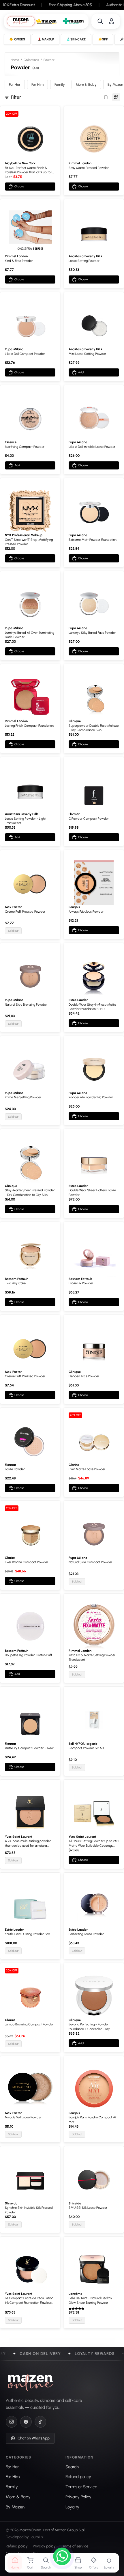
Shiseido (11, 2203)
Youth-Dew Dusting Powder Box (27, 1934)
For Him (37, 84)
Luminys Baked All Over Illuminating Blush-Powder (30, 635)
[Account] (111, 21)
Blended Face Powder (84, 1376)
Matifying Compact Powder (25, 447)
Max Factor (13, 907)
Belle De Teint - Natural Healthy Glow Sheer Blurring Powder (90, 2300)
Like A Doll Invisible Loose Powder (92, 447)
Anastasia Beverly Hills (85, 256)
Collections (31, 60)
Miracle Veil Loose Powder (23, 2117)
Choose (19, 186)
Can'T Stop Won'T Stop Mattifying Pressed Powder (29, 542)
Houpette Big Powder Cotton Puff (29, 1655)
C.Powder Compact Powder (89, 819)
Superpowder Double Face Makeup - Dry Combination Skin (94, 728)
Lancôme (75, 2294)
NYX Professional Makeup (24, 535)
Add (81, 372)
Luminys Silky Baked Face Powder (92, 633)
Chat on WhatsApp (34, 2438)
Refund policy (17, 2546)
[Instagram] (12, 2422)
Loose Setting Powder (84, 261)
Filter (16, 97)
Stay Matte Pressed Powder (89, 168)
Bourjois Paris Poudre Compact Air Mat (93, 2120)
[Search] (100, 21)
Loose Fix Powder (81, 1283)
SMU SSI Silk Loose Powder (88, 2208)
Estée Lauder (78, 1000)
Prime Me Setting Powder (23, 1097)
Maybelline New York (20, 163)
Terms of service (75, 2546)
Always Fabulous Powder (86, 912)
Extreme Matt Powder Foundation (93, 540)
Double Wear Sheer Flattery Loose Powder (92, 1192)
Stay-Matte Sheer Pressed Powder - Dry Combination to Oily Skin (30, 1192)
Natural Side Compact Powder (90, 1562)
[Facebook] (26, 2422)
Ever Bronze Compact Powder (27, 1562)
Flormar (74, 814)
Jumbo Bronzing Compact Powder (29, 2024)
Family (60, 84)
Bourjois (74, 907)
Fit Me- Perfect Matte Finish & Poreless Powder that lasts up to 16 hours (29, 170)
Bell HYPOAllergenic (83, 1744)
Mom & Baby (86, 84)
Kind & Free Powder (19, 261)
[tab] (21, 21)
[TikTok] (40, 2422)
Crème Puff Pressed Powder (25, 912)
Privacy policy (44, 2546)
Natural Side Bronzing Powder (26, 1005)
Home (15, 60)
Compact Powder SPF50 (86, 1748)
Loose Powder (15, 1469)
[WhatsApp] (62, 2557)
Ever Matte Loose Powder (87, 1469)
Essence (11, 442)
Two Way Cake (15, 1283)
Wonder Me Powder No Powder (91, 1097)
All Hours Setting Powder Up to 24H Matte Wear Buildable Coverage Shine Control (94, 1844)
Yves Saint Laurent (19, 1837)
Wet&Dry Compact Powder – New (29, 1748)
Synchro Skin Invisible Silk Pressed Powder (29, 2210)
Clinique (75, 721)
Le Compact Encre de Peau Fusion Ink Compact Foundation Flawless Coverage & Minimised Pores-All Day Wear (29, 2301)
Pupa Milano (14, 349)
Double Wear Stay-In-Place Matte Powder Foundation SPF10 (92, 1007)
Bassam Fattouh (17, 1279)
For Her (15, 84)
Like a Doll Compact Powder (25, 354)
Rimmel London (80, 163)
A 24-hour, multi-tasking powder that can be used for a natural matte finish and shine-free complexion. (28, 1844)
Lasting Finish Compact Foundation (29, 726)
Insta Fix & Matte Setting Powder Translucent (92, 1657)
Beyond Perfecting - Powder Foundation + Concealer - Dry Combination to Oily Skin (89, 2027)
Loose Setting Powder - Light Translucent (25, 821)
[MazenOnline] (30, 2383)
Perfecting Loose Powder (86, 1934)
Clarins (74, 1465)
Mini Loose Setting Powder (87, 354)
